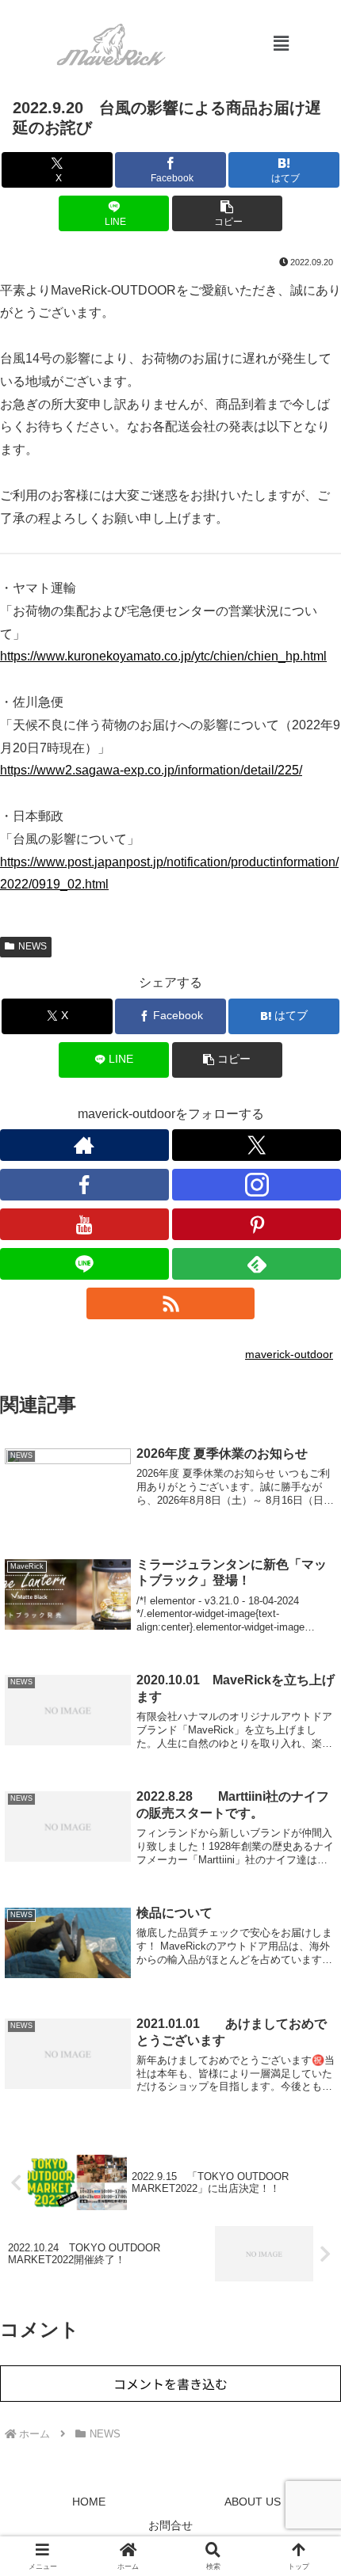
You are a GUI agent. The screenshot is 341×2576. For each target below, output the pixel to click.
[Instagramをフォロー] (257, 1185)
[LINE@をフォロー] (84, 1264)
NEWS (33, 946)
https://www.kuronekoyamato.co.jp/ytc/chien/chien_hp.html (163, 656)
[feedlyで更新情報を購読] (257, 1264)
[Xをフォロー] (257, 1145)
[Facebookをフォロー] (84, 1185)
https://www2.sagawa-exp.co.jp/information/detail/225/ (151, 770)
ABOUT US (253, 2502)
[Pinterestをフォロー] (257, 1224)
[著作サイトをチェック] (84, 1145)
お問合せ (170, 2525)
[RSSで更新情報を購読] (171, 1303)
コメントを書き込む (170, 2384)
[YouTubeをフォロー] (84, 1224)
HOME (89, 2502)
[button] (282, 44)
